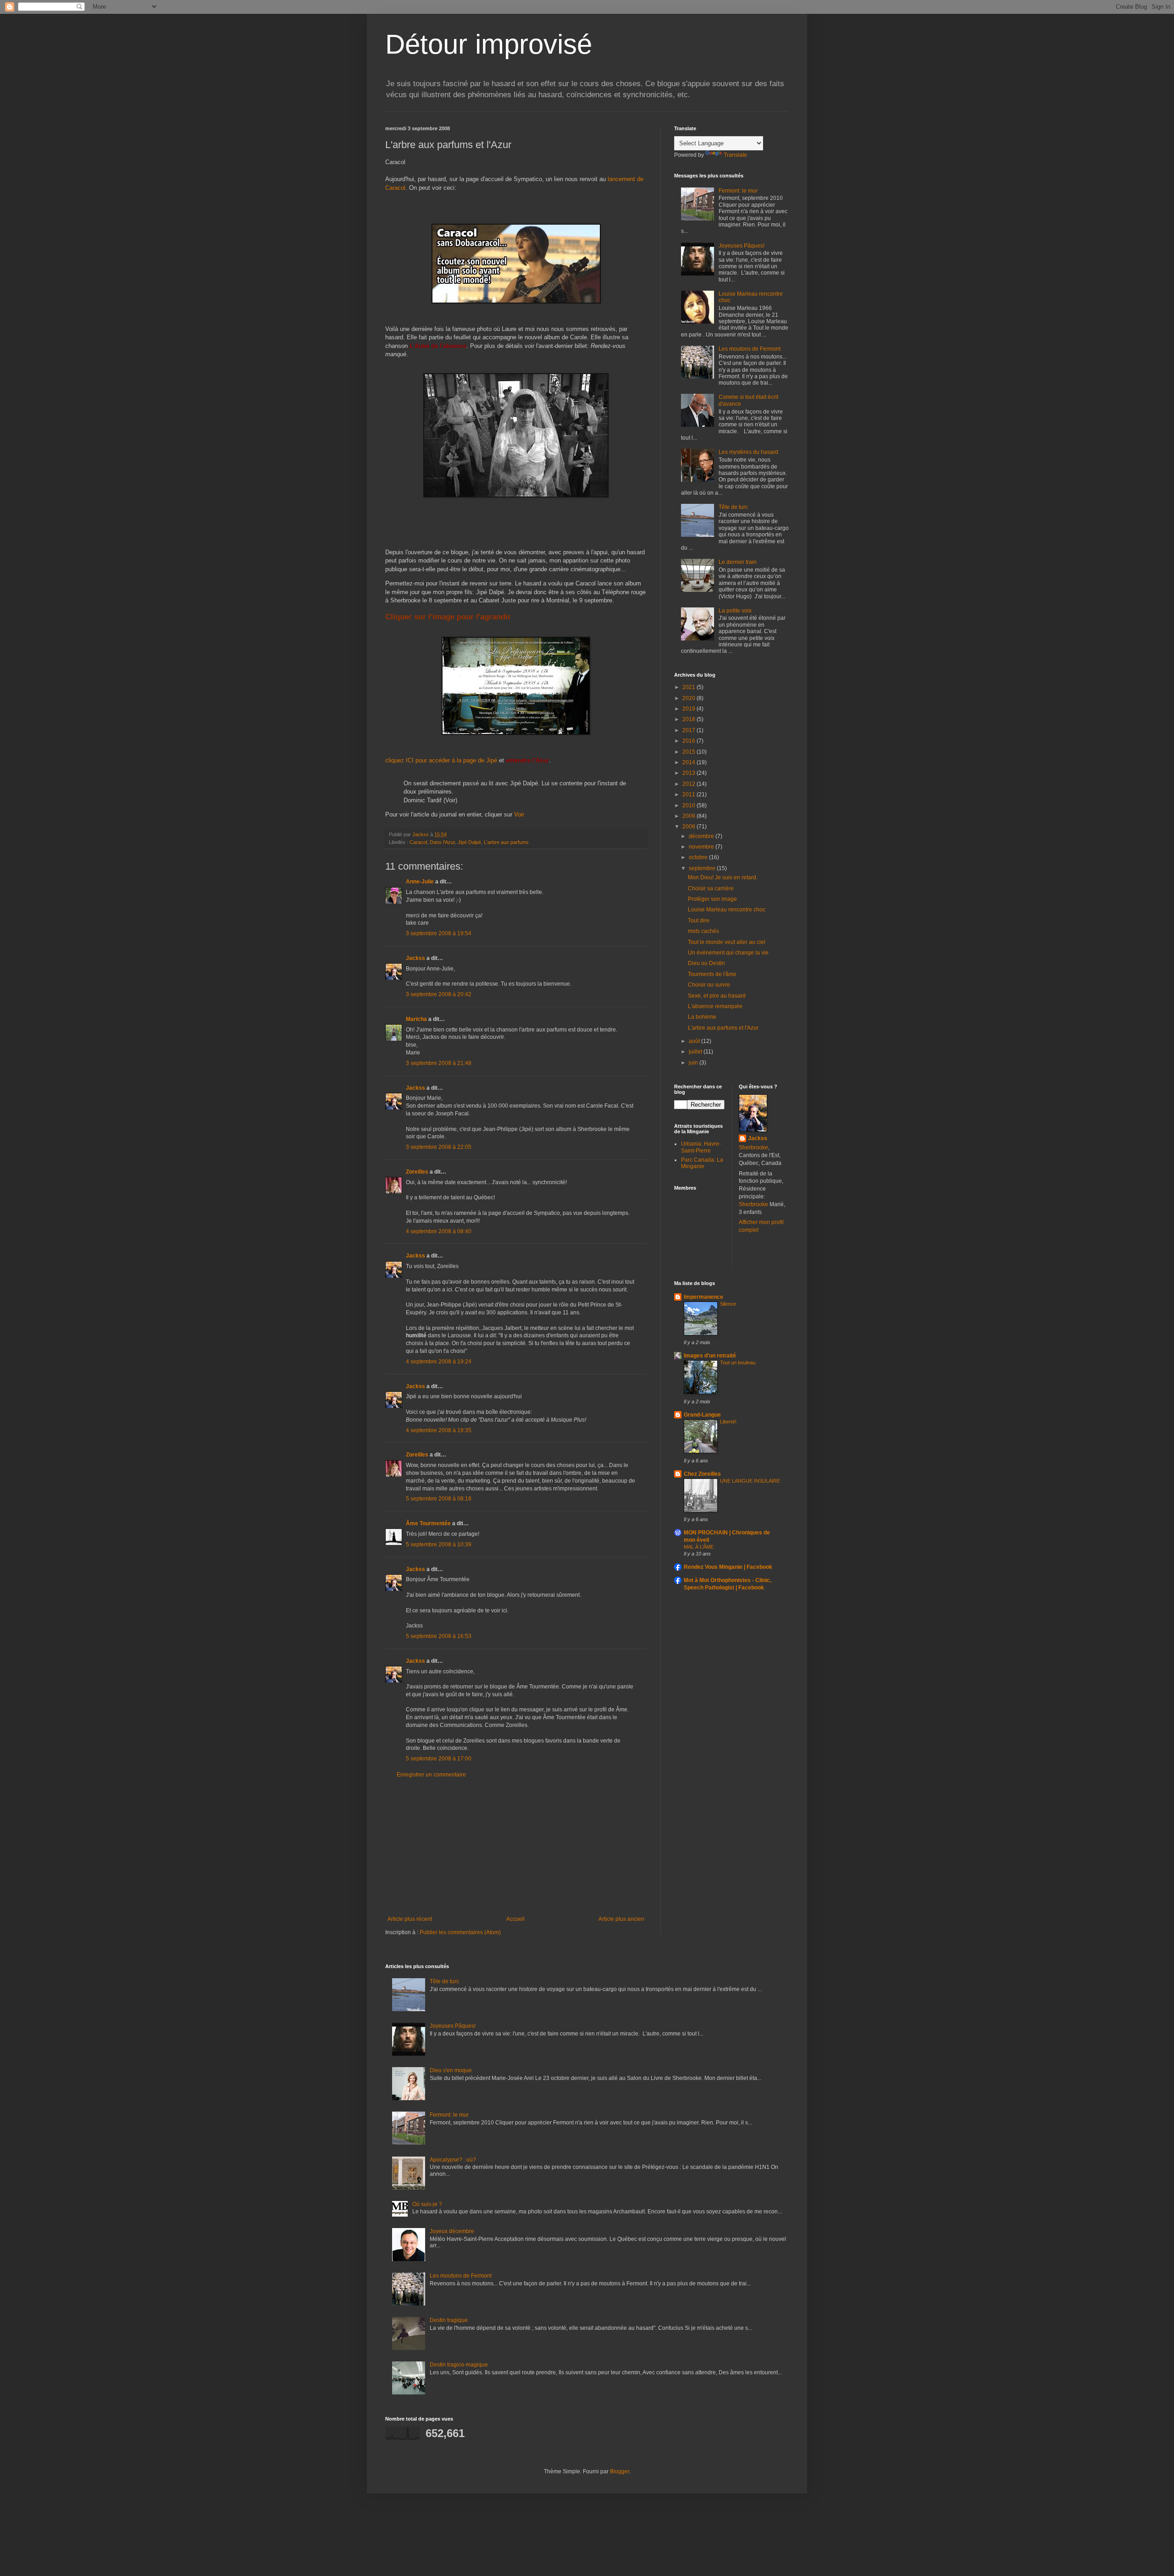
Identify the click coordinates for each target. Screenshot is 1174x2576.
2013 (689, 773)
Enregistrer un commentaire (431, 1775)
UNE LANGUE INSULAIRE (750, 1481)
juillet (696, 1052)
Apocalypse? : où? (453, 2160)
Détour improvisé (489, 44)
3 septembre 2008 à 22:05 (439, 1147)
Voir (519, 814)
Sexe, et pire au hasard (717, 996)
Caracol (418, 842)
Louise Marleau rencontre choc (727, 910)
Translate (735, 155)
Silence (728, 1304)
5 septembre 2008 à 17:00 (439, 1759)
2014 (689, 762)
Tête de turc (733, 507)
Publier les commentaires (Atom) (460, 1932)
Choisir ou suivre (709, 985)
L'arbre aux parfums (506, 842)
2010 (689, 805)
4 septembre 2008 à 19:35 (439, 1430)
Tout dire (699, 921)
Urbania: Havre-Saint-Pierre (701, 1147)
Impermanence (703, 1297)
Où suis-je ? (427, 2204)
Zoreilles (417, 1172)
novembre (702, 847)
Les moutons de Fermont (750, 349)
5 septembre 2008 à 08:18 (439, 1499)
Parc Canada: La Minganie (702, 1163)
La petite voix (735, 611)
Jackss (415, 958)
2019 (689, 709)
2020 (689, 698)
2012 (689, 784)
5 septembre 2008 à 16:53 (439, 1636)
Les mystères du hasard (748, 452)
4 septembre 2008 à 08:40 (439, 1231)
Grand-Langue (702, 1415)
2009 (689, 816)
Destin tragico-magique (459, 2365)
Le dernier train (738, 562)
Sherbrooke (753, 1147)
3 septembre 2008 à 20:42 (439, 994)
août (695, 1041)
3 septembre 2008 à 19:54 (439, 933)
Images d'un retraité (710, 1356)
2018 (689, 719)
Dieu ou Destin (706, 963)
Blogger (620, 2471)
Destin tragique (449, 2320)
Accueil (515, 1919)
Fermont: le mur (738, 191)
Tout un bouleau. (738, 1362)
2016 (689, 741)
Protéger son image (712, 899)
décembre (702, 836)
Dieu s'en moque (451, 2070)
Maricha (416, 1019)
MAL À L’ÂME (699, 1547)
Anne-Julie (420, 882)
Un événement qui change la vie (728, 953)
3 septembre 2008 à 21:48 (439, 1063)
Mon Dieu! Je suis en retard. (723, 877)
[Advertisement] (516, 1847)
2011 (689, 794)
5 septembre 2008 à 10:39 (439, 1544)
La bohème (702, 1017)
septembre (703, 868)
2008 (689, 827)
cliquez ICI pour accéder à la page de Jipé (441, 760)
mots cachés (703, 931)
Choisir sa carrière (711, 888)
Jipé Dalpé (469, 842)
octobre (699, 857)
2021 (689, 687)
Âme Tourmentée (428, 1523)
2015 (689, 752)
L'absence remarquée (715, 1006)
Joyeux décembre (452, 2231)
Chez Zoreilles (702, 1474)
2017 (689, 730)
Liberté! (728, 1422)
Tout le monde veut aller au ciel (727, 942)
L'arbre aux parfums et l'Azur (723, 1028)
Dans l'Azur (442, 842)
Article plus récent (410, 1919)
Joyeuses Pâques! (742, 246)
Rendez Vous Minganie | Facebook (728, 1567)
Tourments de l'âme (712, 974)
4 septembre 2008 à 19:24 (439, 1362)
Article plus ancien (621, 1919)
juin (694, 1063)
